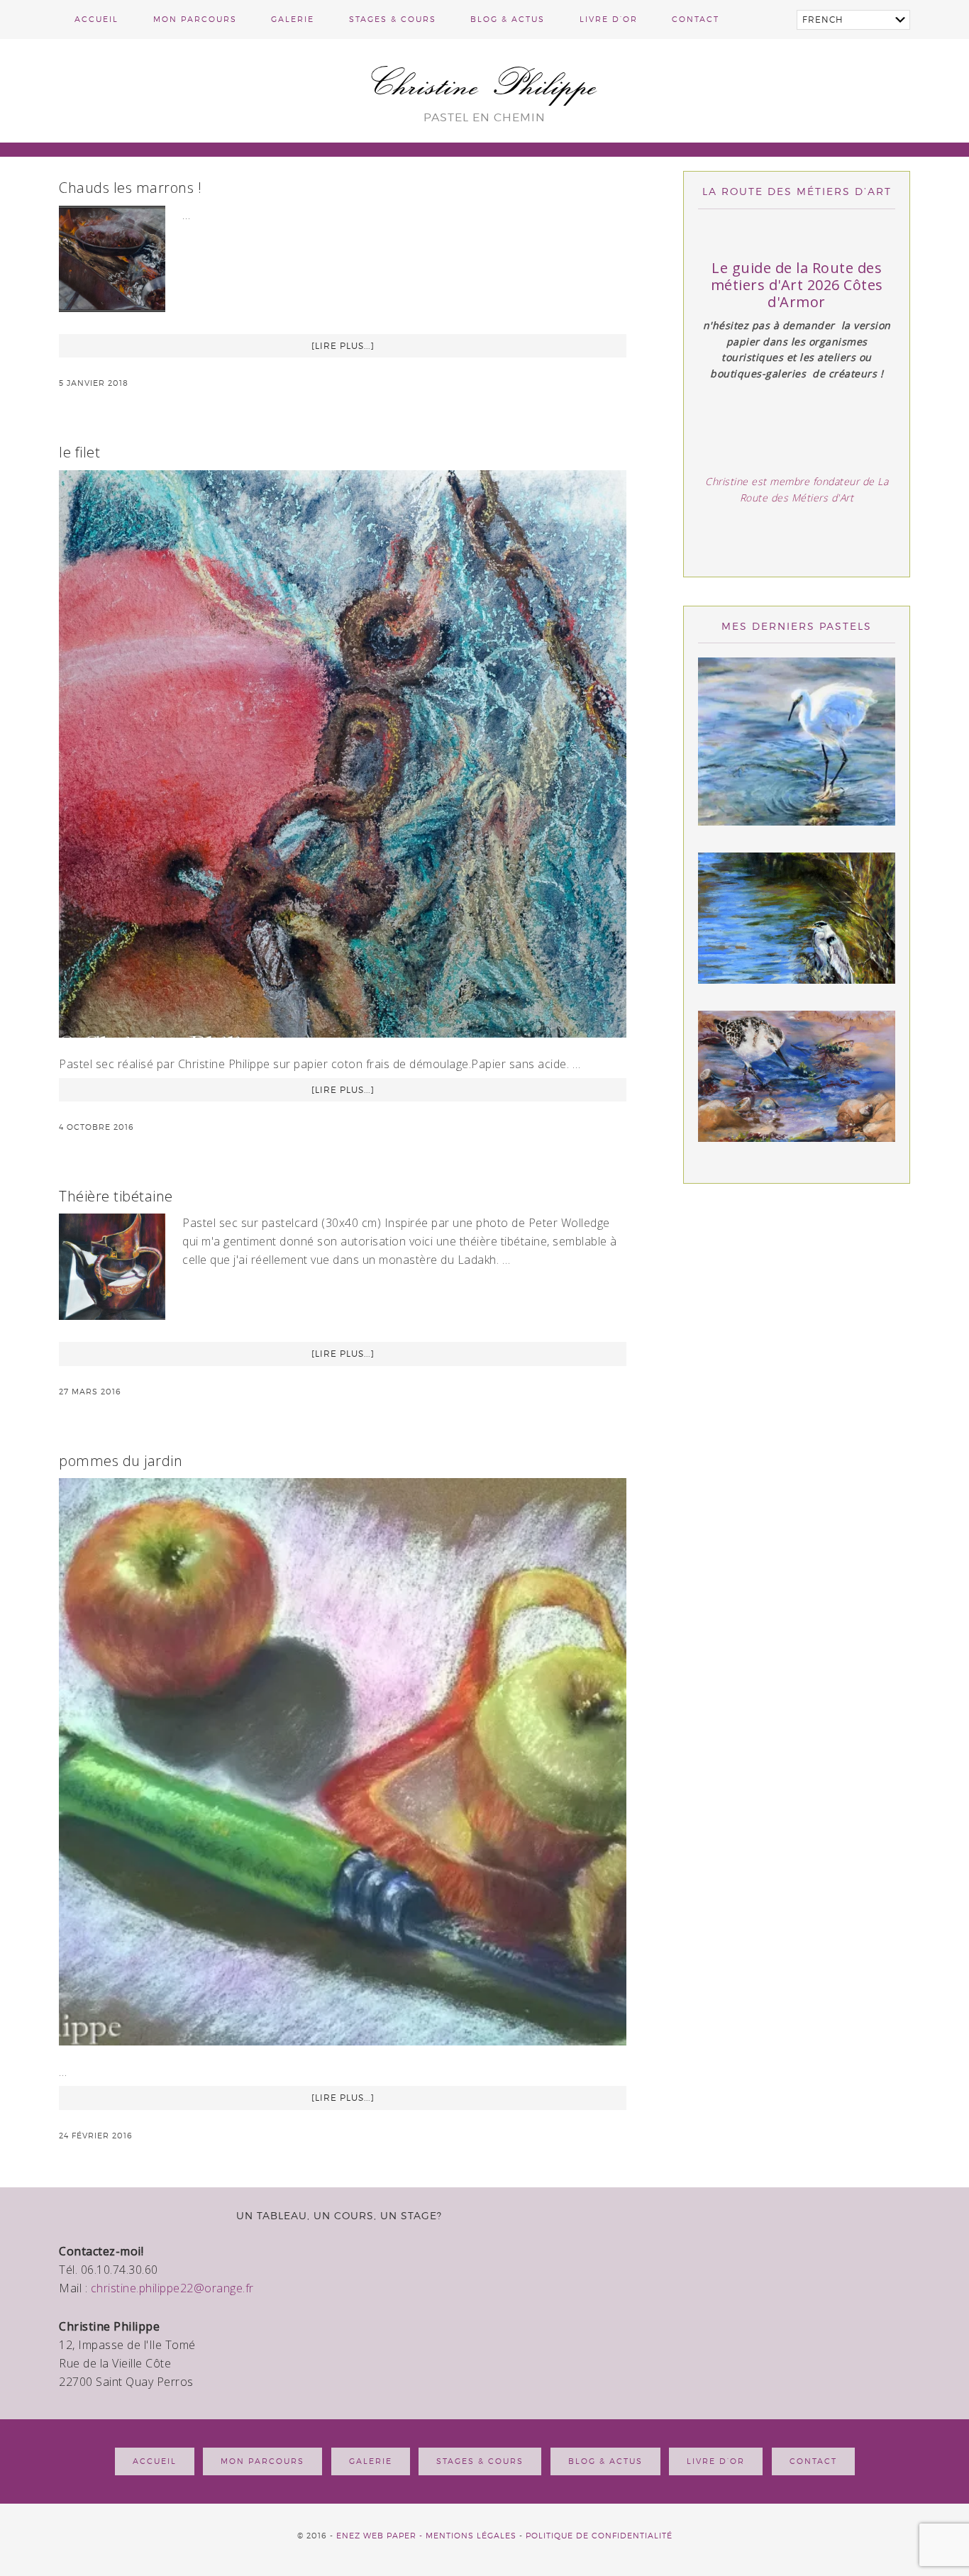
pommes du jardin (121, 1461)
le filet (79, 452)
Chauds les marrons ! (130, 188)
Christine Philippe (485, 83)
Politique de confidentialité (599, 2536)
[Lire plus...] (343, 346)
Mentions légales (471, 2536)
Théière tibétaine (116, 1196)
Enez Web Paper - (381, 2536)
